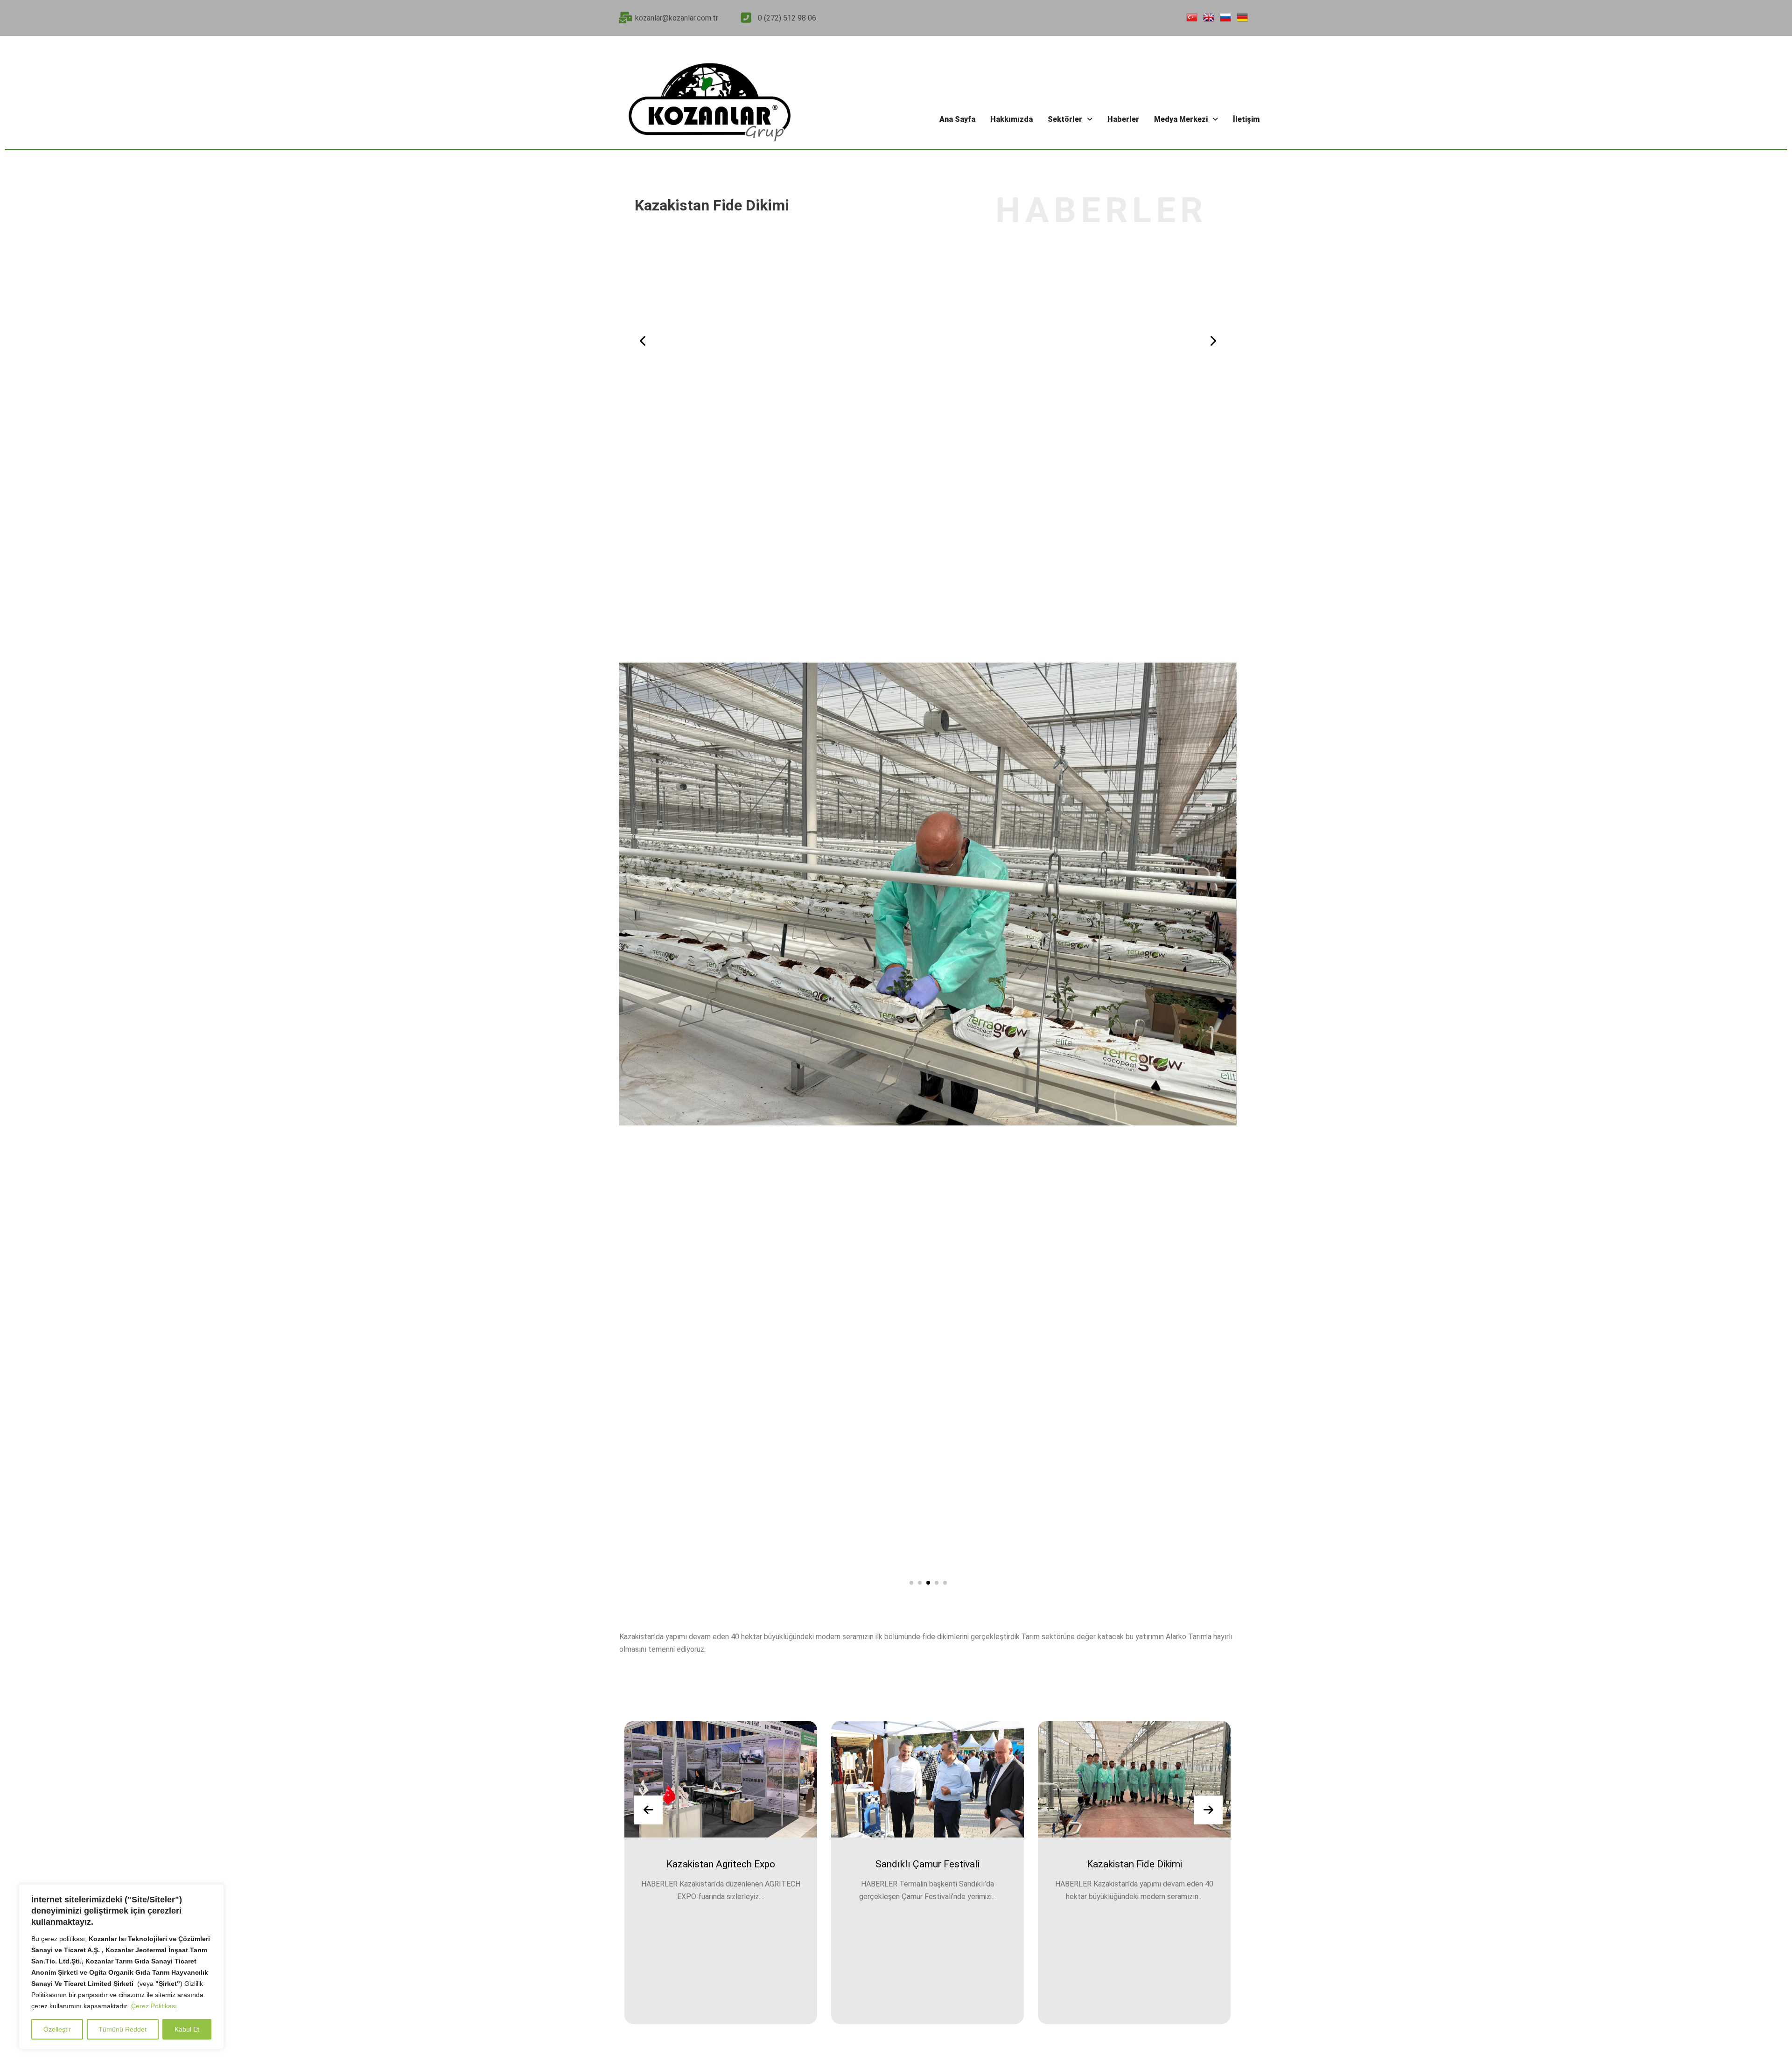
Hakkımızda (1011, 119)
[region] (121, 1967)
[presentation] (643, 341)
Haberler (1123, 119)
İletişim (1246, 119)
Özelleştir (57, 2029)
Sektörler (1065, 119)
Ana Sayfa (957, 119)
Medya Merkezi (1181, 119)
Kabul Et (187, 2029)
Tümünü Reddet (122, 2029)
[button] (1070, 119)
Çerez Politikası (154, 2006)
